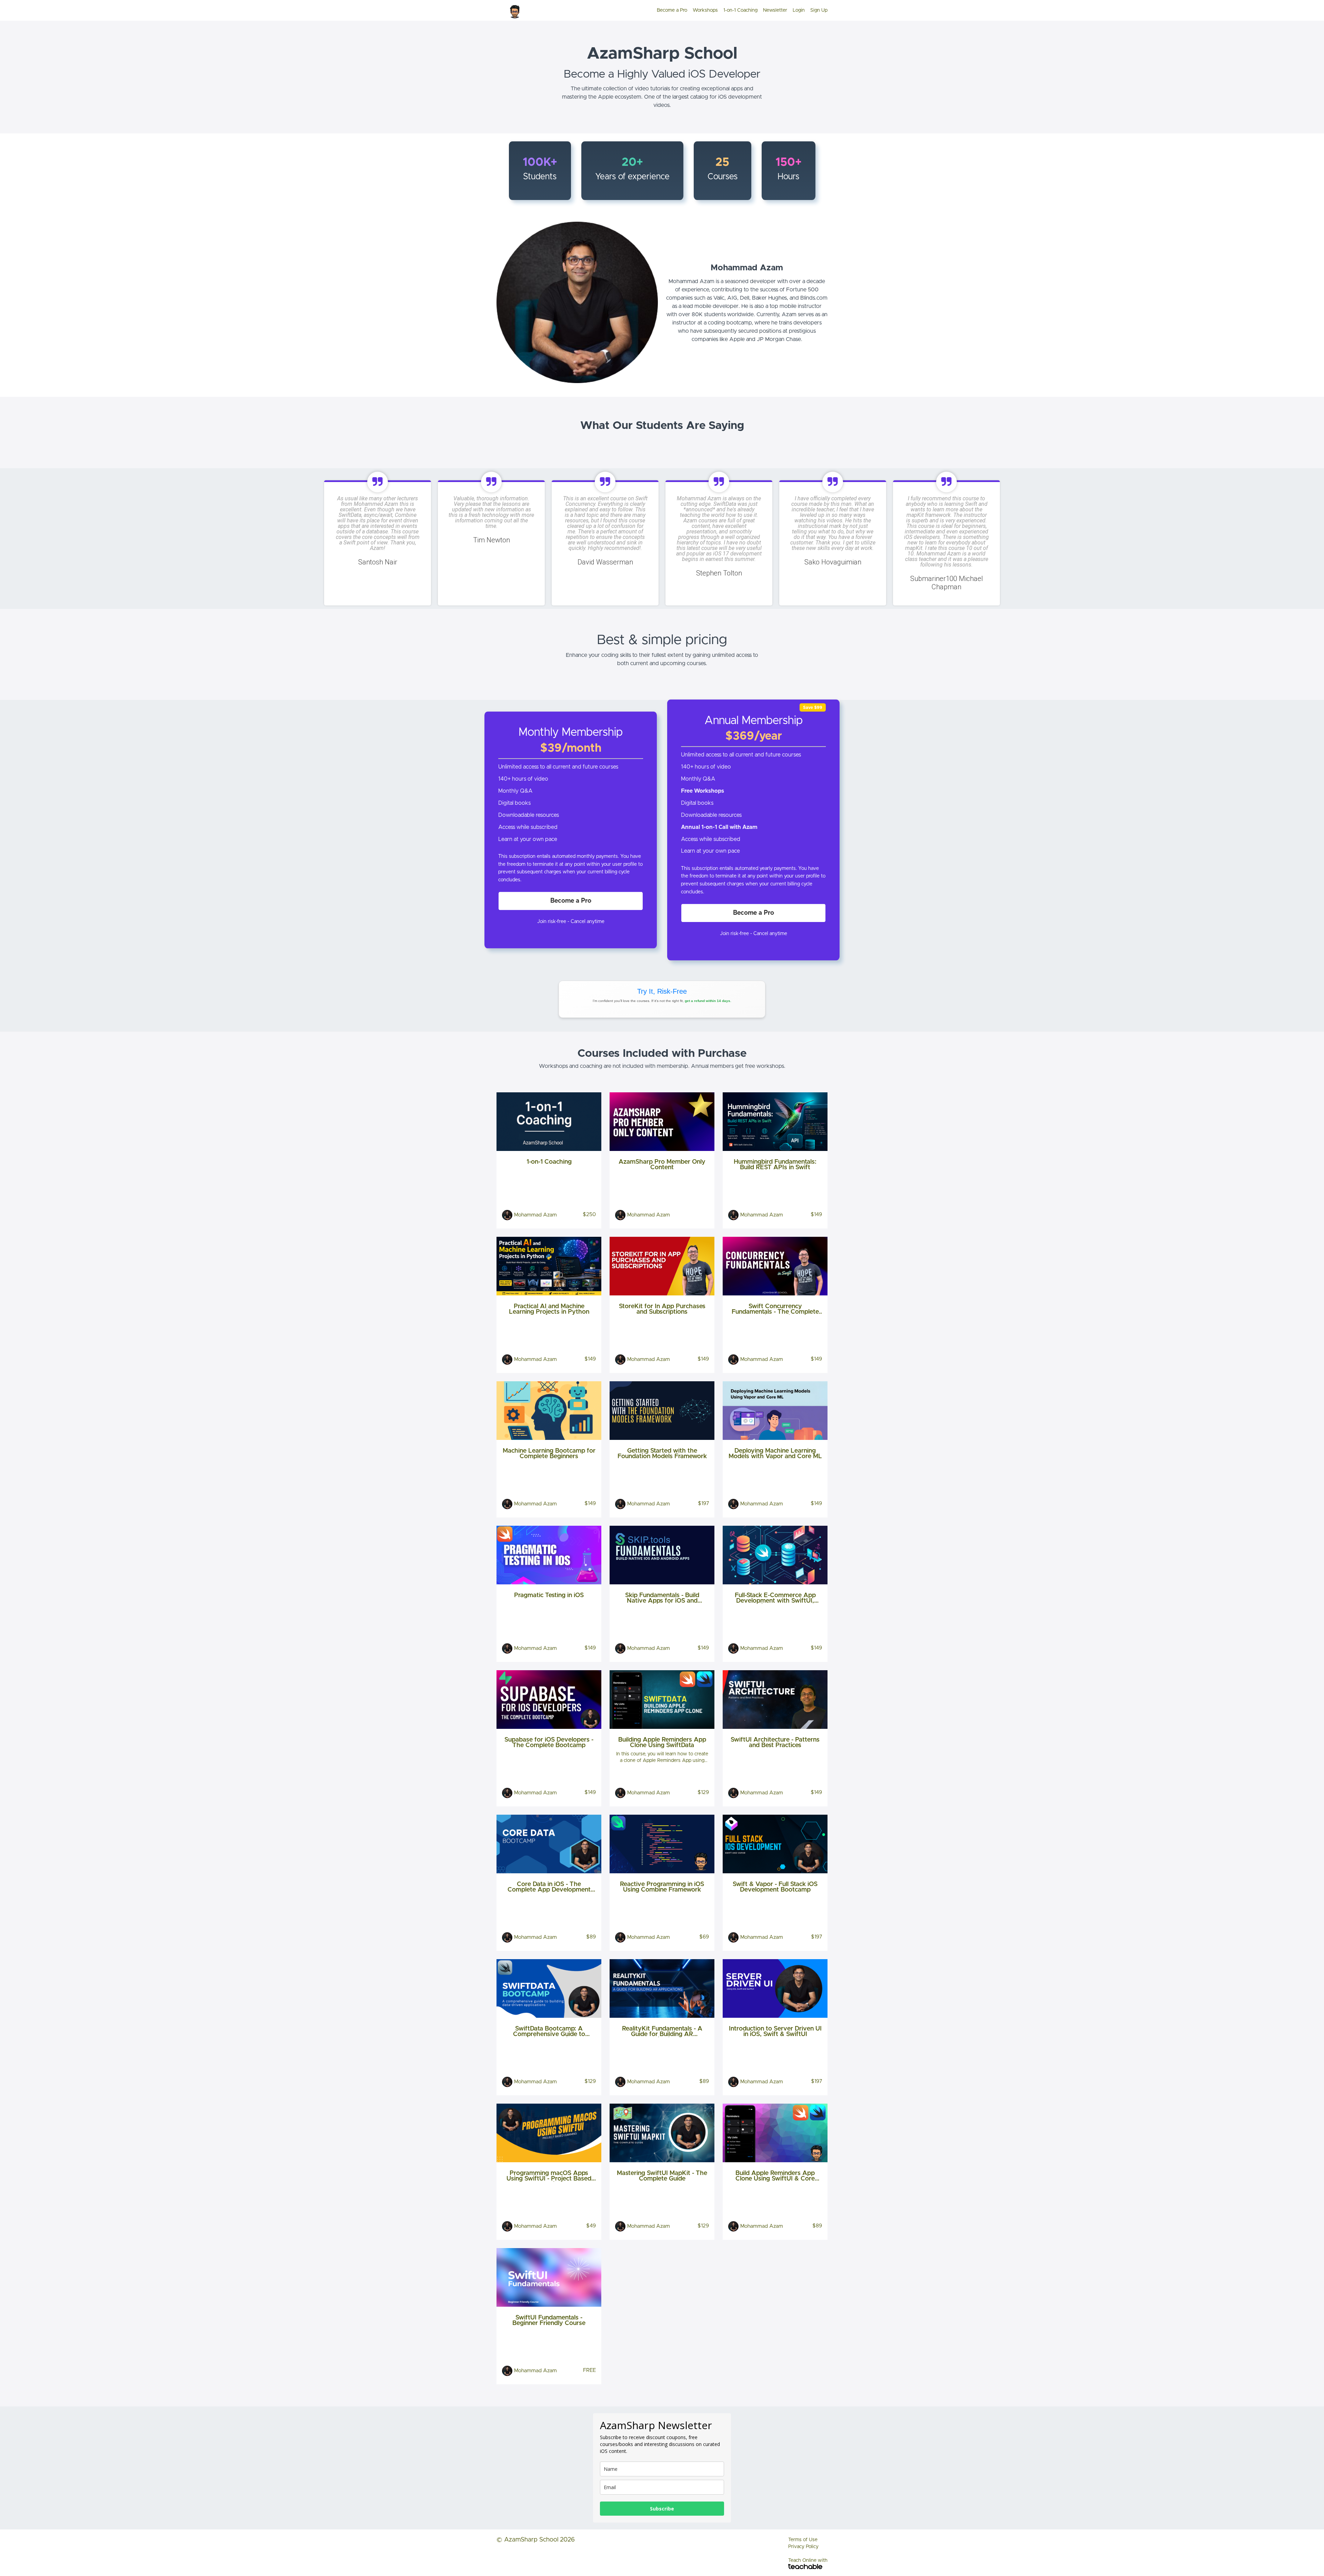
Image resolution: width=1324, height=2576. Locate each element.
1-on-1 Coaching (740, 10)
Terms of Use (803, 2540)
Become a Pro (672, 10)
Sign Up (819, 10)
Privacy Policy (803, 2547)
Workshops (705, 10)
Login (799, 10)
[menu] (739, 10)
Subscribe (662, 2509)
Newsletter (775, 10)
